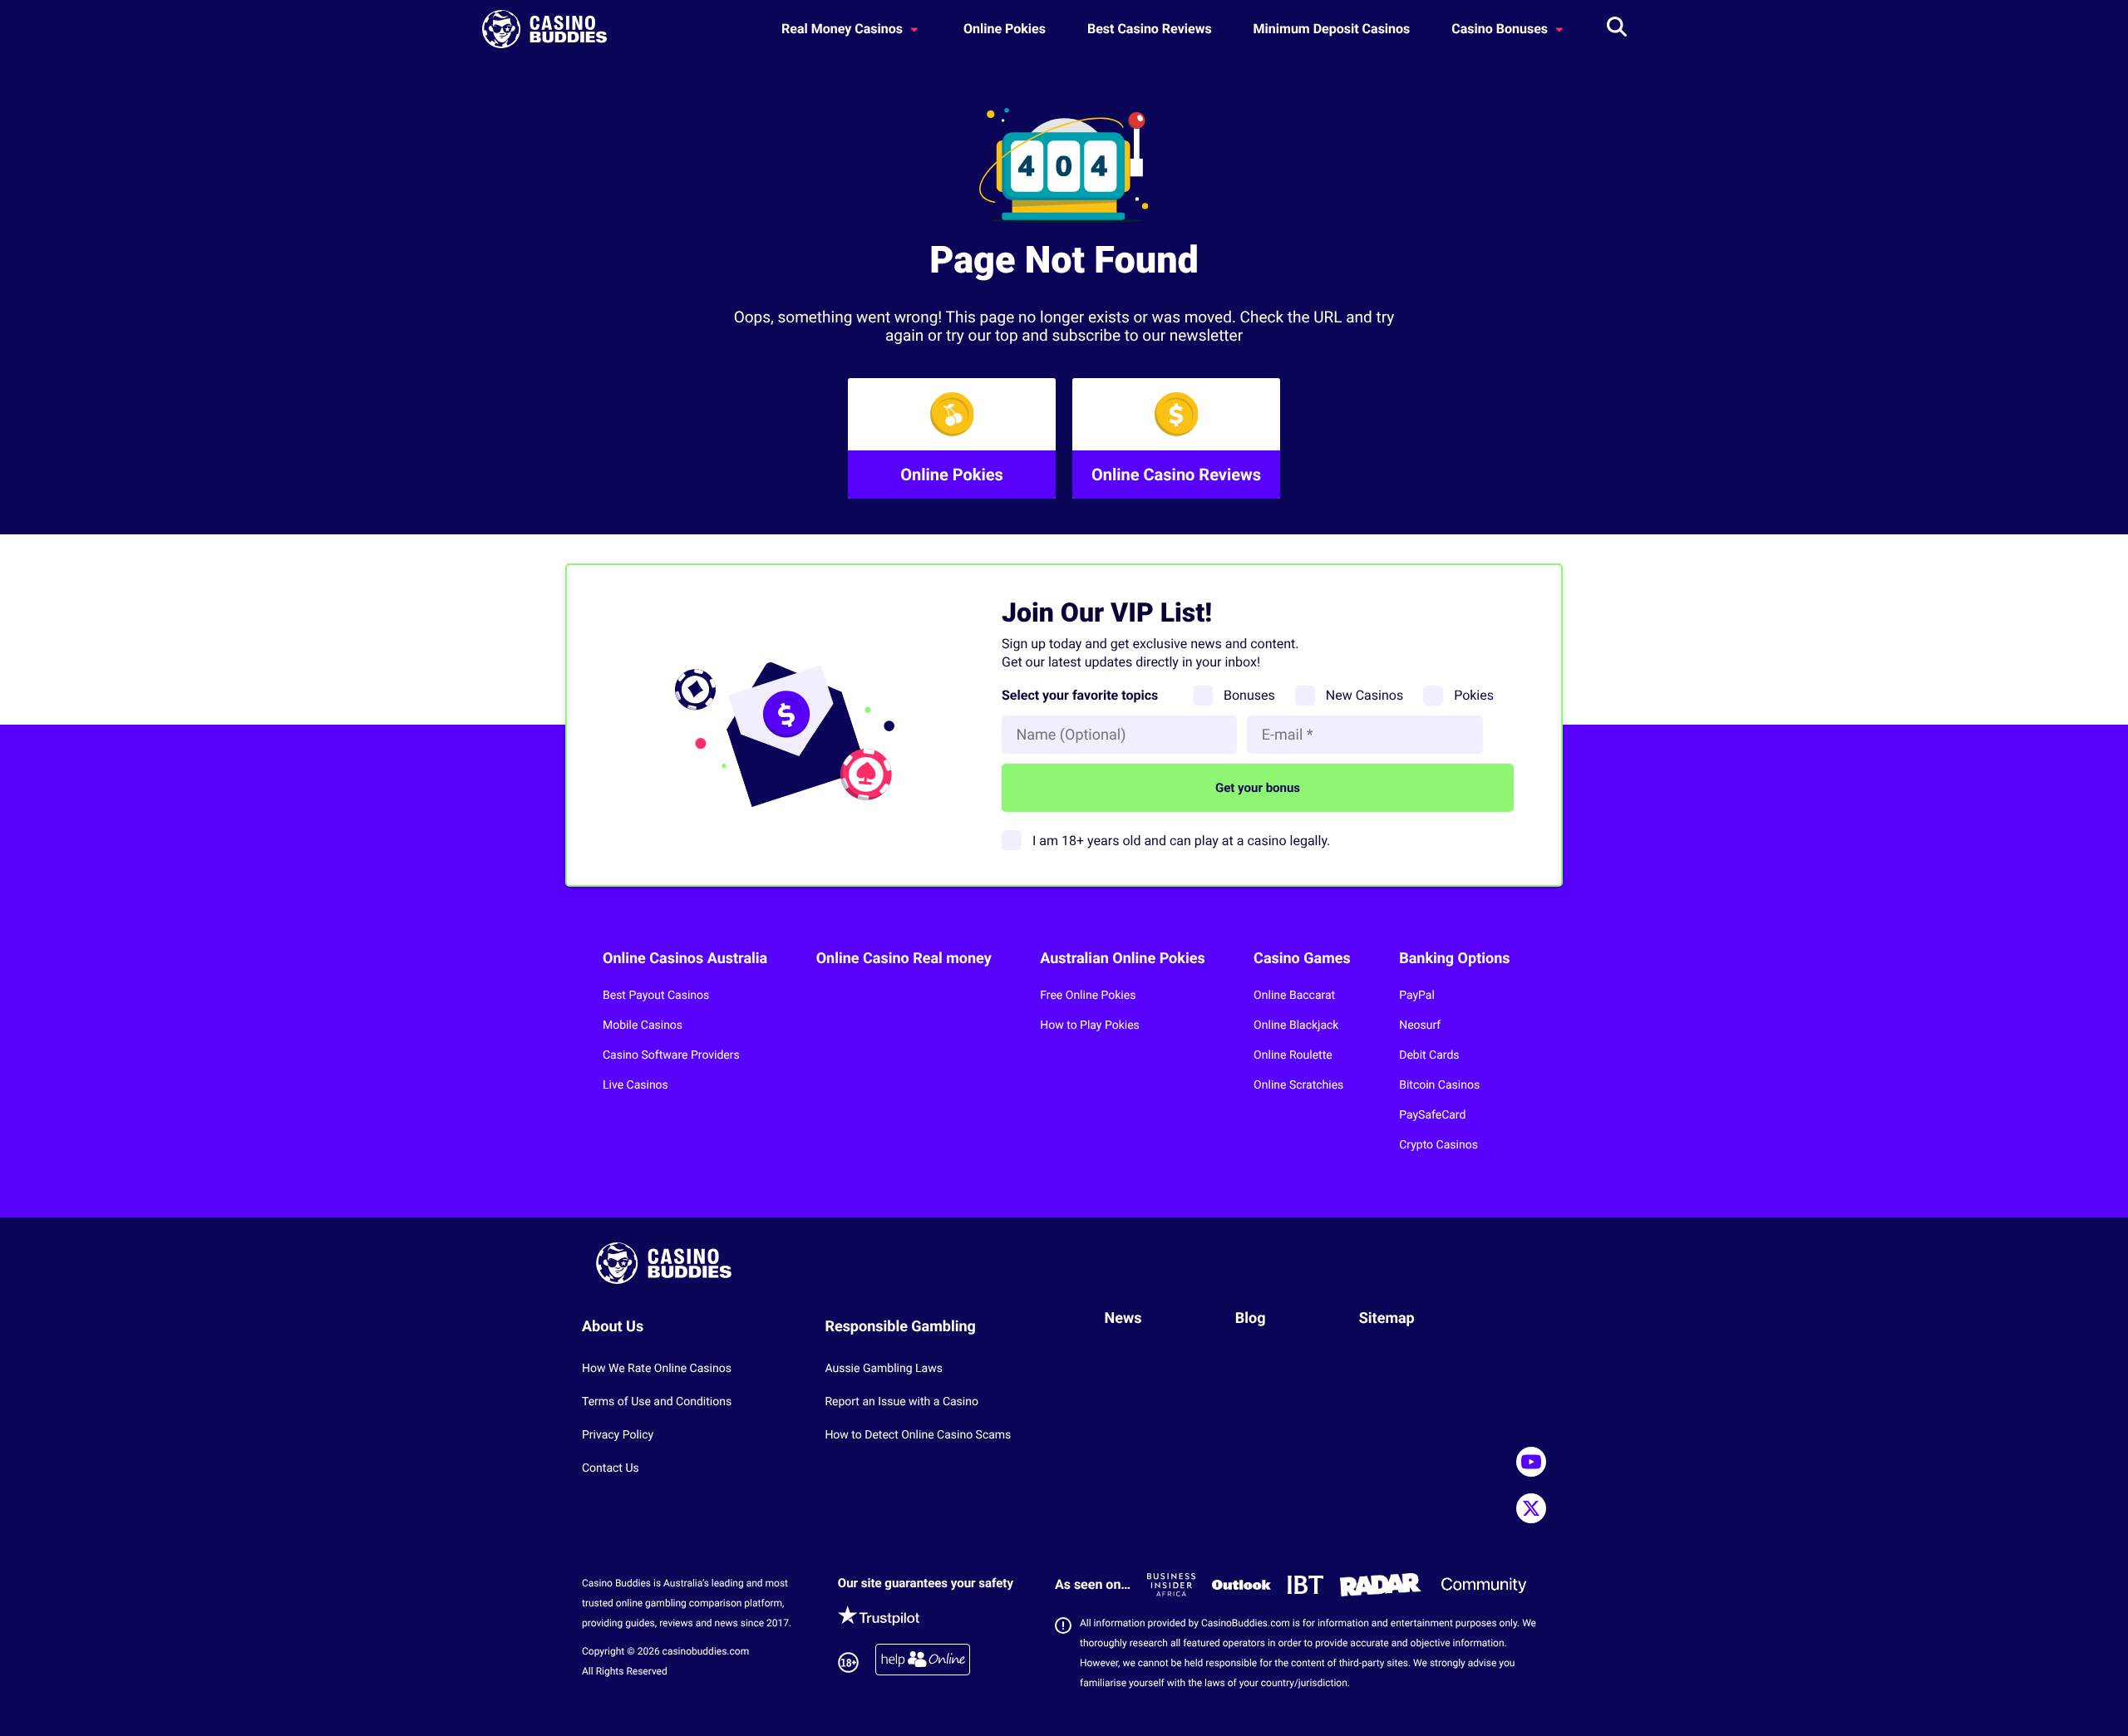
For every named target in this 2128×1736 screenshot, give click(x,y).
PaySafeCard (1432, 1115)
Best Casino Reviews (1150, 29)
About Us (613, 1327)
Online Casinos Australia (685, 959)
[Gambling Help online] (923, 1662)
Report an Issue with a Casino (901, 1402)
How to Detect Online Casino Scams (918, 1435)
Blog (1251, 1318)
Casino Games (1302, 959)
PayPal (1417, 996)
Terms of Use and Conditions (657, 1402)
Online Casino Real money (904, 959)
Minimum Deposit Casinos (1332, 29)
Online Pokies (1005, 29)
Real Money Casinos (844, 29)
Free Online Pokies (1088, 996)
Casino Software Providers (671, 1055)
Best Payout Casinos (656, 996)
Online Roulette (1293, 1055)
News (1123, 1318)
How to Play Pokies (1090, 1025)
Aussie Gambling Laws (884, 1369)
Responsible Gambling (900, 1327)
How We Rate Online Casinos (657, 1369)
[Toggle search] (1617, 29)
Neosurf (1420, 1025)
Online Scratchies (1298, 1085)
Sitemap (1387, 1318)
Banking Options (1454, 959)
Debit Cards (1429, 1055)
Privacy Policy (618, 1435)
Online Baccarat (1294, 996)
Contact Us (611, 1468)
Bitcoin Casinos (1439, 1085)
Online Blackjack (1296, 1025)
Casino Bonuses (1501, 29)
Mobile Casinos (643, 1025)
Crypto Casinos (1438, 1145)
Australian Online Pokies (1122, 959)
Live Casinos (635, 1085)
